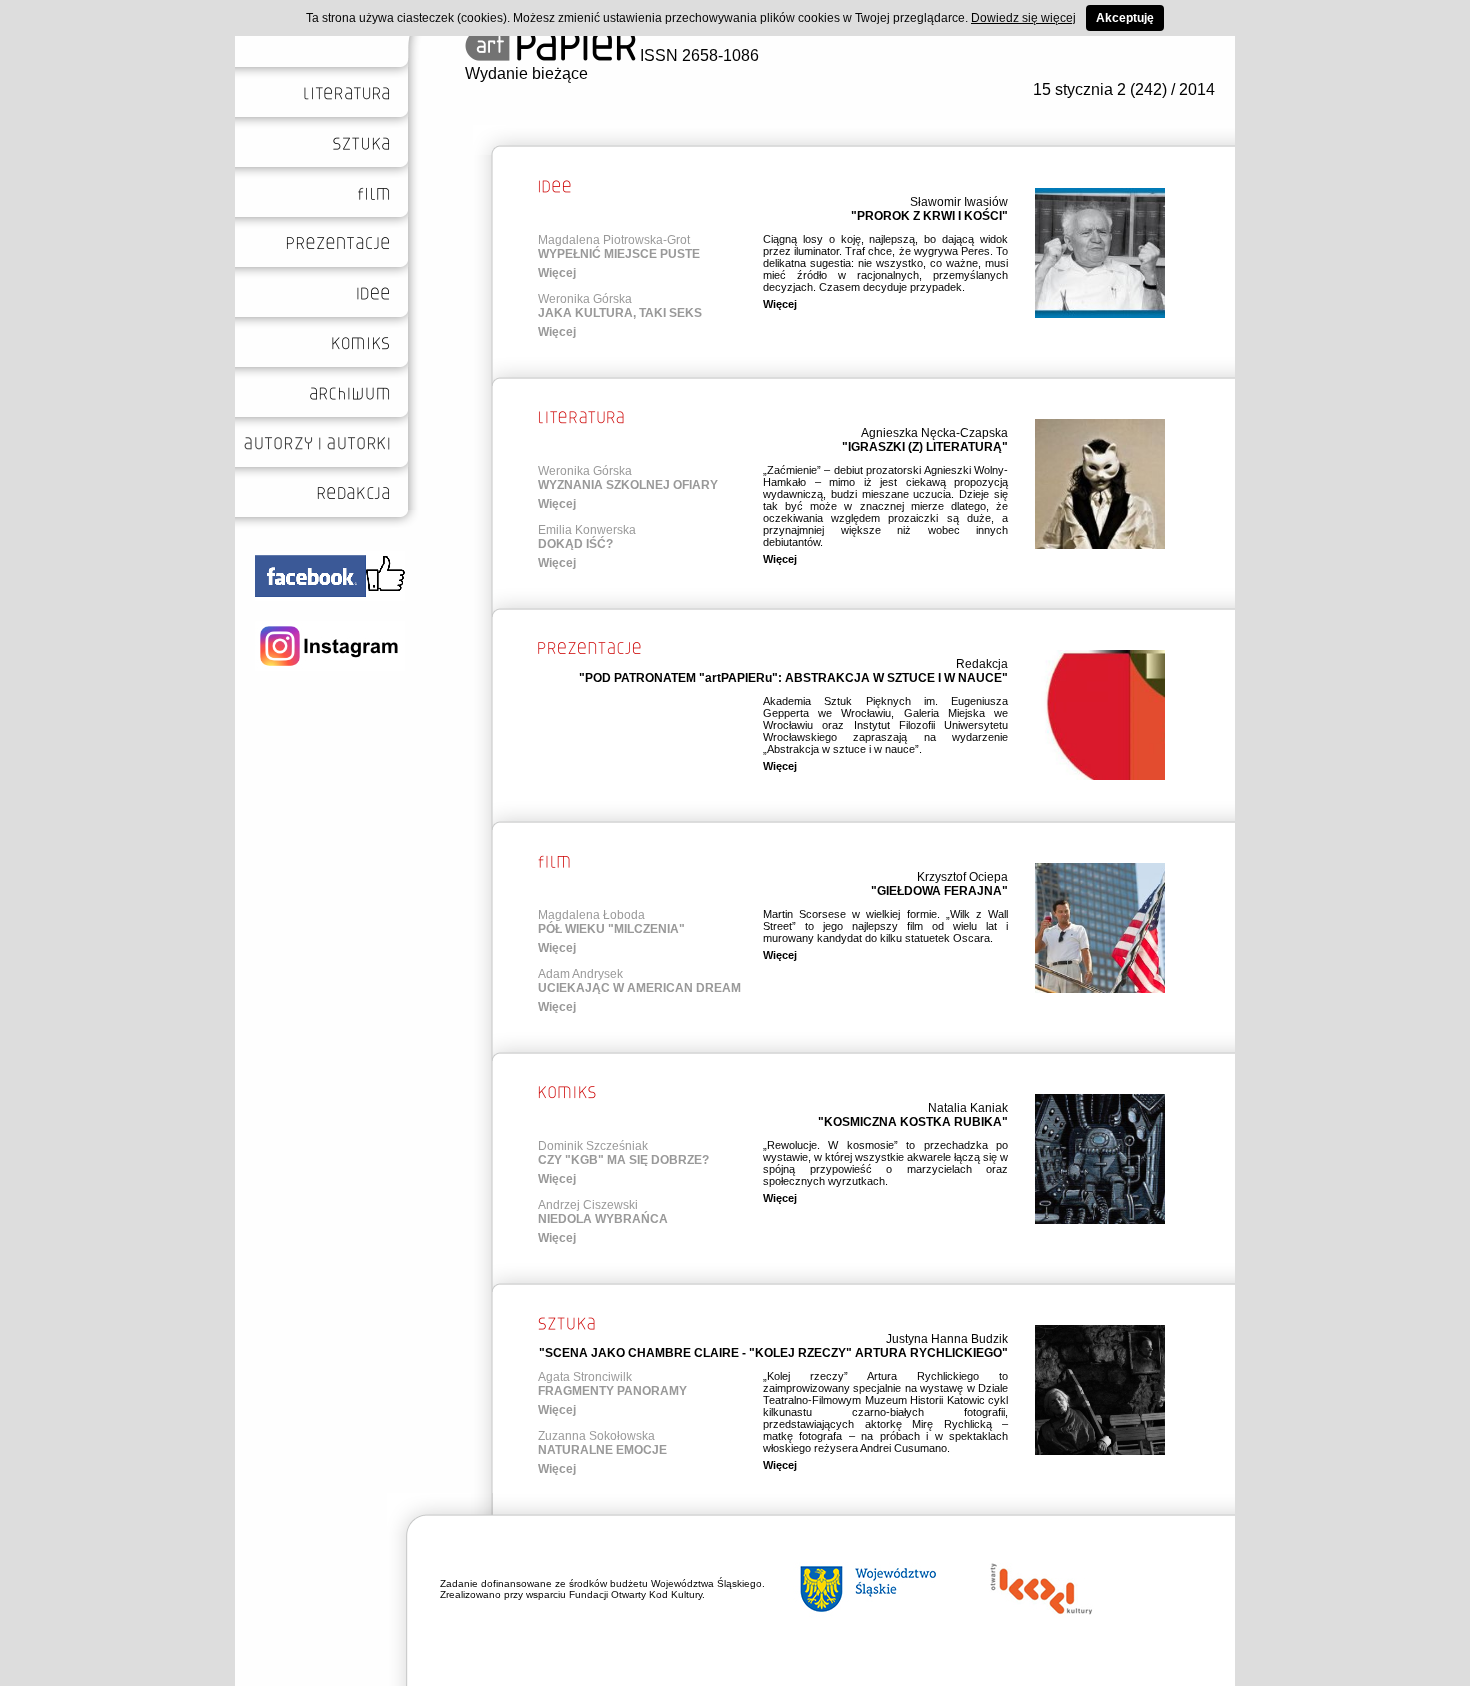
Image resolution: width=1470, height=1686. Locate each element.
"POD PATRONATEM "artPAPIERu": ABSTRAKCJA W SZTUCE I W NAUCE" (793, 678)
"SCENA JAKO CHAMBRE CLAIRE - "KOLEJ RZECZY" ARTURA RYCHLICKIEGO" (773, 1353)
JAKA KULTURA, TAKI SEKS (620, 313)
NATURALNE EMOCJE (602, 1450)
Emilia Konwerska (587, 530)
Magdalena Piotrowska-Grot (614, 240)
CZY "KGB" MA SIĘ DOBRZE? (623, 1160)
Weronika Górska (585, 299)
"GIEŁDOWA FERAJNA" (939, 891)
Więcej (557, 273)
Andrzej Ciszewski (588, 1205)
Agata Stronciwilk (585, 1377)
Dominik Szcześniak (593, 1146)
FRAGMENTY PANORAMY (612, 1391)
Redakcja (982, 664)
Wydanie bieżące (526, 73)
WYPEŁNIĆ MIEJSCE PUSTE (619, 254)
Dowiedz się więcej (1023, 18)
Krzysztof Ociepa (962, 877)
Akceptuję (1125, 18)
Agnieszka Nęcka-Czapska (934, 433)
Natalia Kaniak (968, 1108)
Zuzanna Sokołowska (596, 1436)
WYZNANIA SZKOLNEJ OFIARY (628, 485)
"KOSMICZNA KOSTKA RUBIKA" (913, 1122)
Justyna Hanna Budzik (947, 1339)
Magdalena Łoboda (591, 915)
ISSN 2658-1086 (697, 55)
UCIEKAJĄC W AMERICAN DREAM (639, 988)
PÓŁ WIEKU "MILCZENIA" (611, 929)
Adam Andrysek (580, 974)
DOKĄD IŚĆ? (575, 544)
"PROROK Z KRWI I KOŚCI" (929, 216)
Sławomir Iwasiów (959, 202)
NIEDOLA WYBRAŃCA (603, 1219)
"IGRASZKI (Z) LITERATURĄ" (925, 447)
